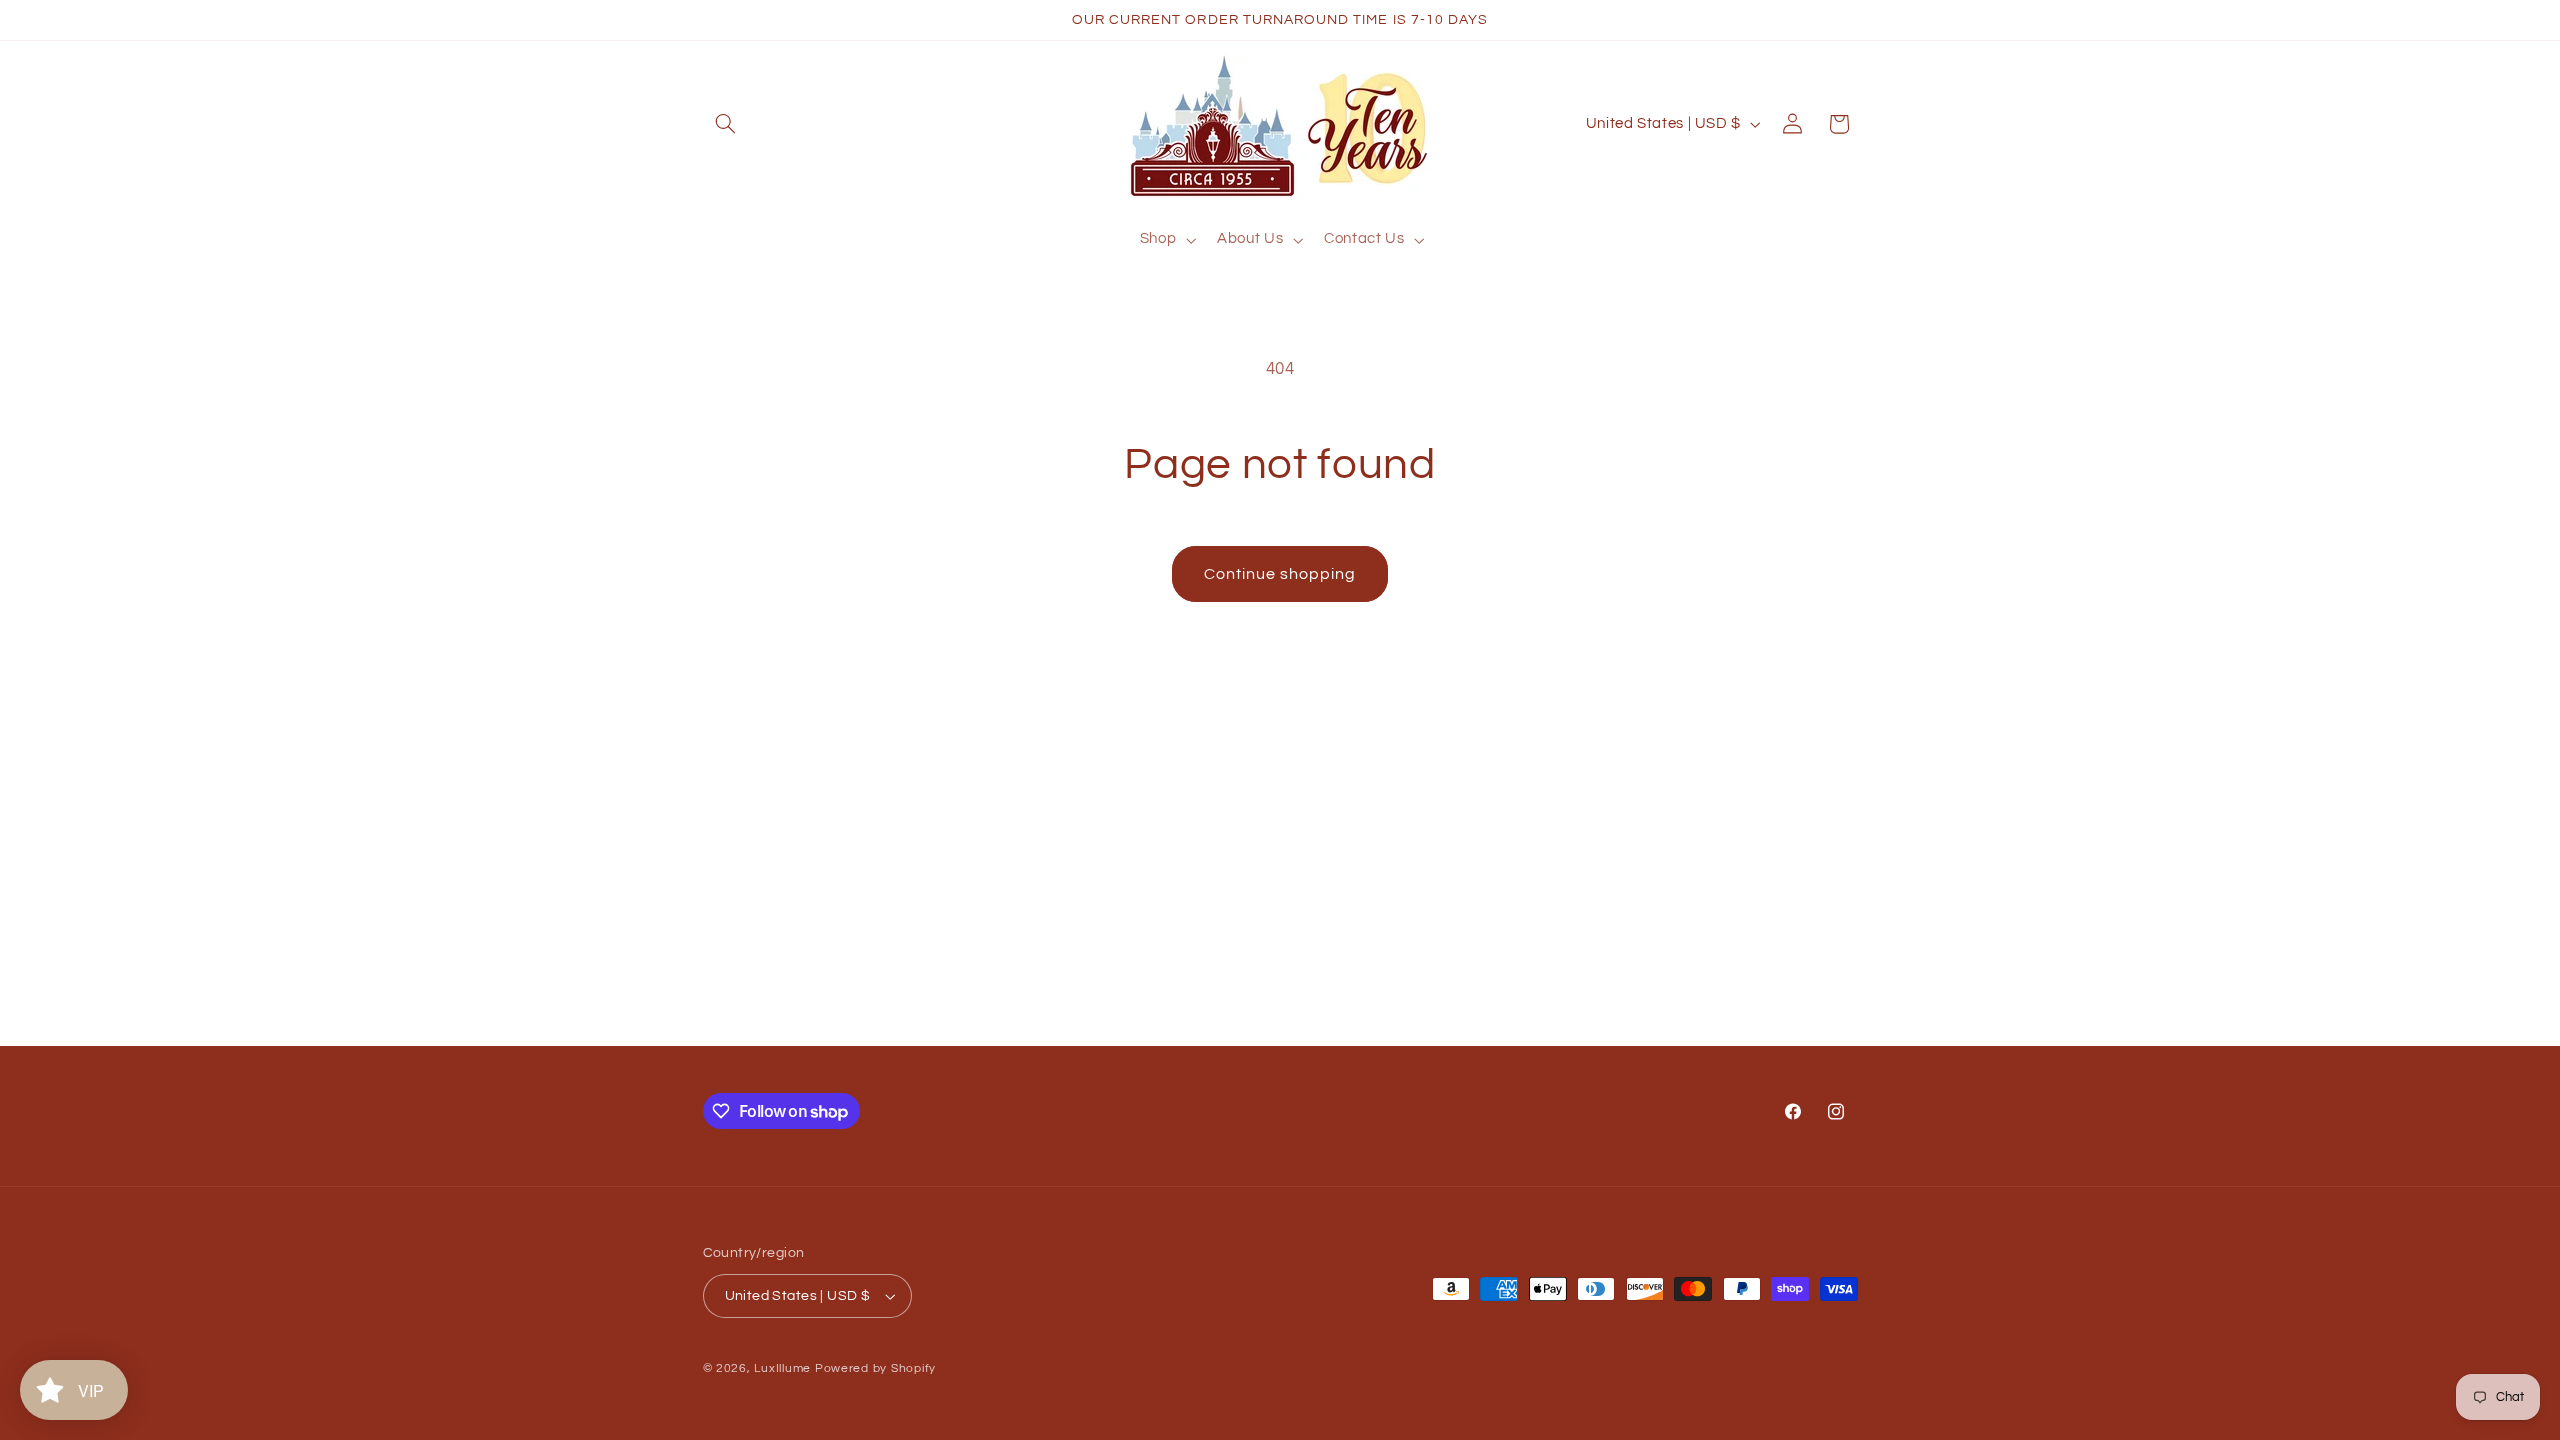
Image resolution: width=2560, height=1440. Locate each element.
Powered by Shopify (875, 1368)
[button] (726, 124)
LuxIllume (782, 1368)
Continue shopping (1280, 574)
